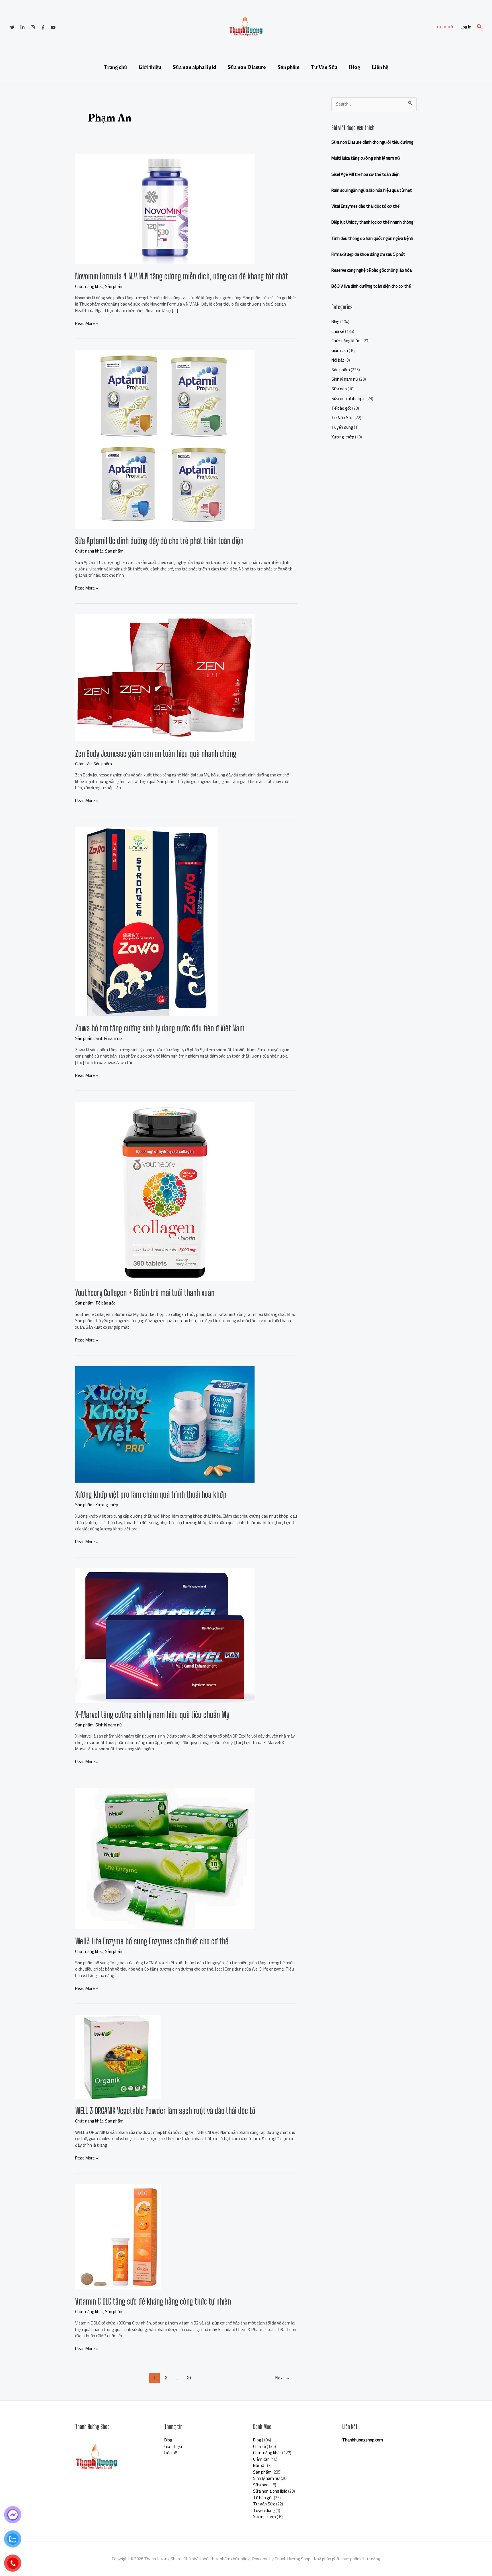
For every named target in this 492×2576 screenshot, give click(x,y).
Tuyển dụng (342, 427)
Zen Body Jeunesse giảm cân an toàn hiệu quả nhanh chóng (156, 753)
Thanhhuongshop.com (363, 2440)
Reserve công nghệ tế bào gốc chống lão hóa (372, 270)
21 (189, 2378)
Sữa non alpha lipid (194, 67)
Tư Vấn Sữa (324, 67)
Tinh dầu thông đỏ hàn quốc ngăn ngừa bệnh (372, 238)
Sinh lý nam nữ (109, 1038)
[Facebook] (43, 27)
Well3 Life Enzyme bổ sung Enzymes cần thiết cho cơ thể (152, 1941)
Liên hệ (380, 67)
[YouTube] (53, 27)
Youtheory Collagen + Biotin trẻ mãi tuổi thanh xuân (145, 1293)
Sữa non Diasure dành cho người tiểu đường (372, 142)
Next (283, 2378)
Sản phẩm (288, 67)
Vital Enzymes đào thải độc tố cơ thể (365, 206)
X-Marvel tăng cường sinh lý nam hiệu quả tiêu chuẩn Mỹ (152, 1714)
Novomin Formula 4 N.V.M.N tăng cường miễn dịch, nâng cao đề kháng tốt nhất (182, 276)
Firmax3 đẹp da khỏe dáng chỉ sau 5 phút (368, 254)
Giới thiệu (150, 67)
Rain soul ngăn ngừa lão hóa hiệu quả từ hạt (372, 190)
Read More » (87, 324)
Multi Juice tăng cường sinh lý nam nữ (366, 158)
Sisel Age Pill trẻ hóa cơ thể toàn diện (365, 174)
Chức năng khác (89, 286)
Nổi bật (338, 360)
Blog (354, 67)
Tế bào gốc (105, 1303)
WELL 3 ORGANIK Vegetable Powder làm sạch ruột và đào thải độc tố (165, 2111)
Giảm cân (83, 764)
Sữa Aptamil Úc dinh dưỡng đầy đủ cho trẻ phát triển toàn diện (159, 541)
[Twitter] (12, 27)
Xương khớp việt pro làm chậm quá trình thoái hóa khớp (151, 1494)
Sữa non (339, 389)
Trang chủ (115, 67)
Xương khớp (107, 1505)
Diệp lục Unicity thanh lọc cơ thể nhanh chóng (372, 222)
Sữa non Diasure (247, 67)
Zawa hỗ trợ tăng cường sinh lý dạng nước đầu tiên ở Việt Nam (160, 1028)
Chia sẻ (338, 331)
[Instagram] (33, 27)
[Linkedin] (22, 27)
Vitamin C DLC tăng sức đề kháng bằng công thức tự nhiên (153, 2301)
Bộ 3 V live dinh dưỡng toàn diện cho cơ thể (371, 286)
